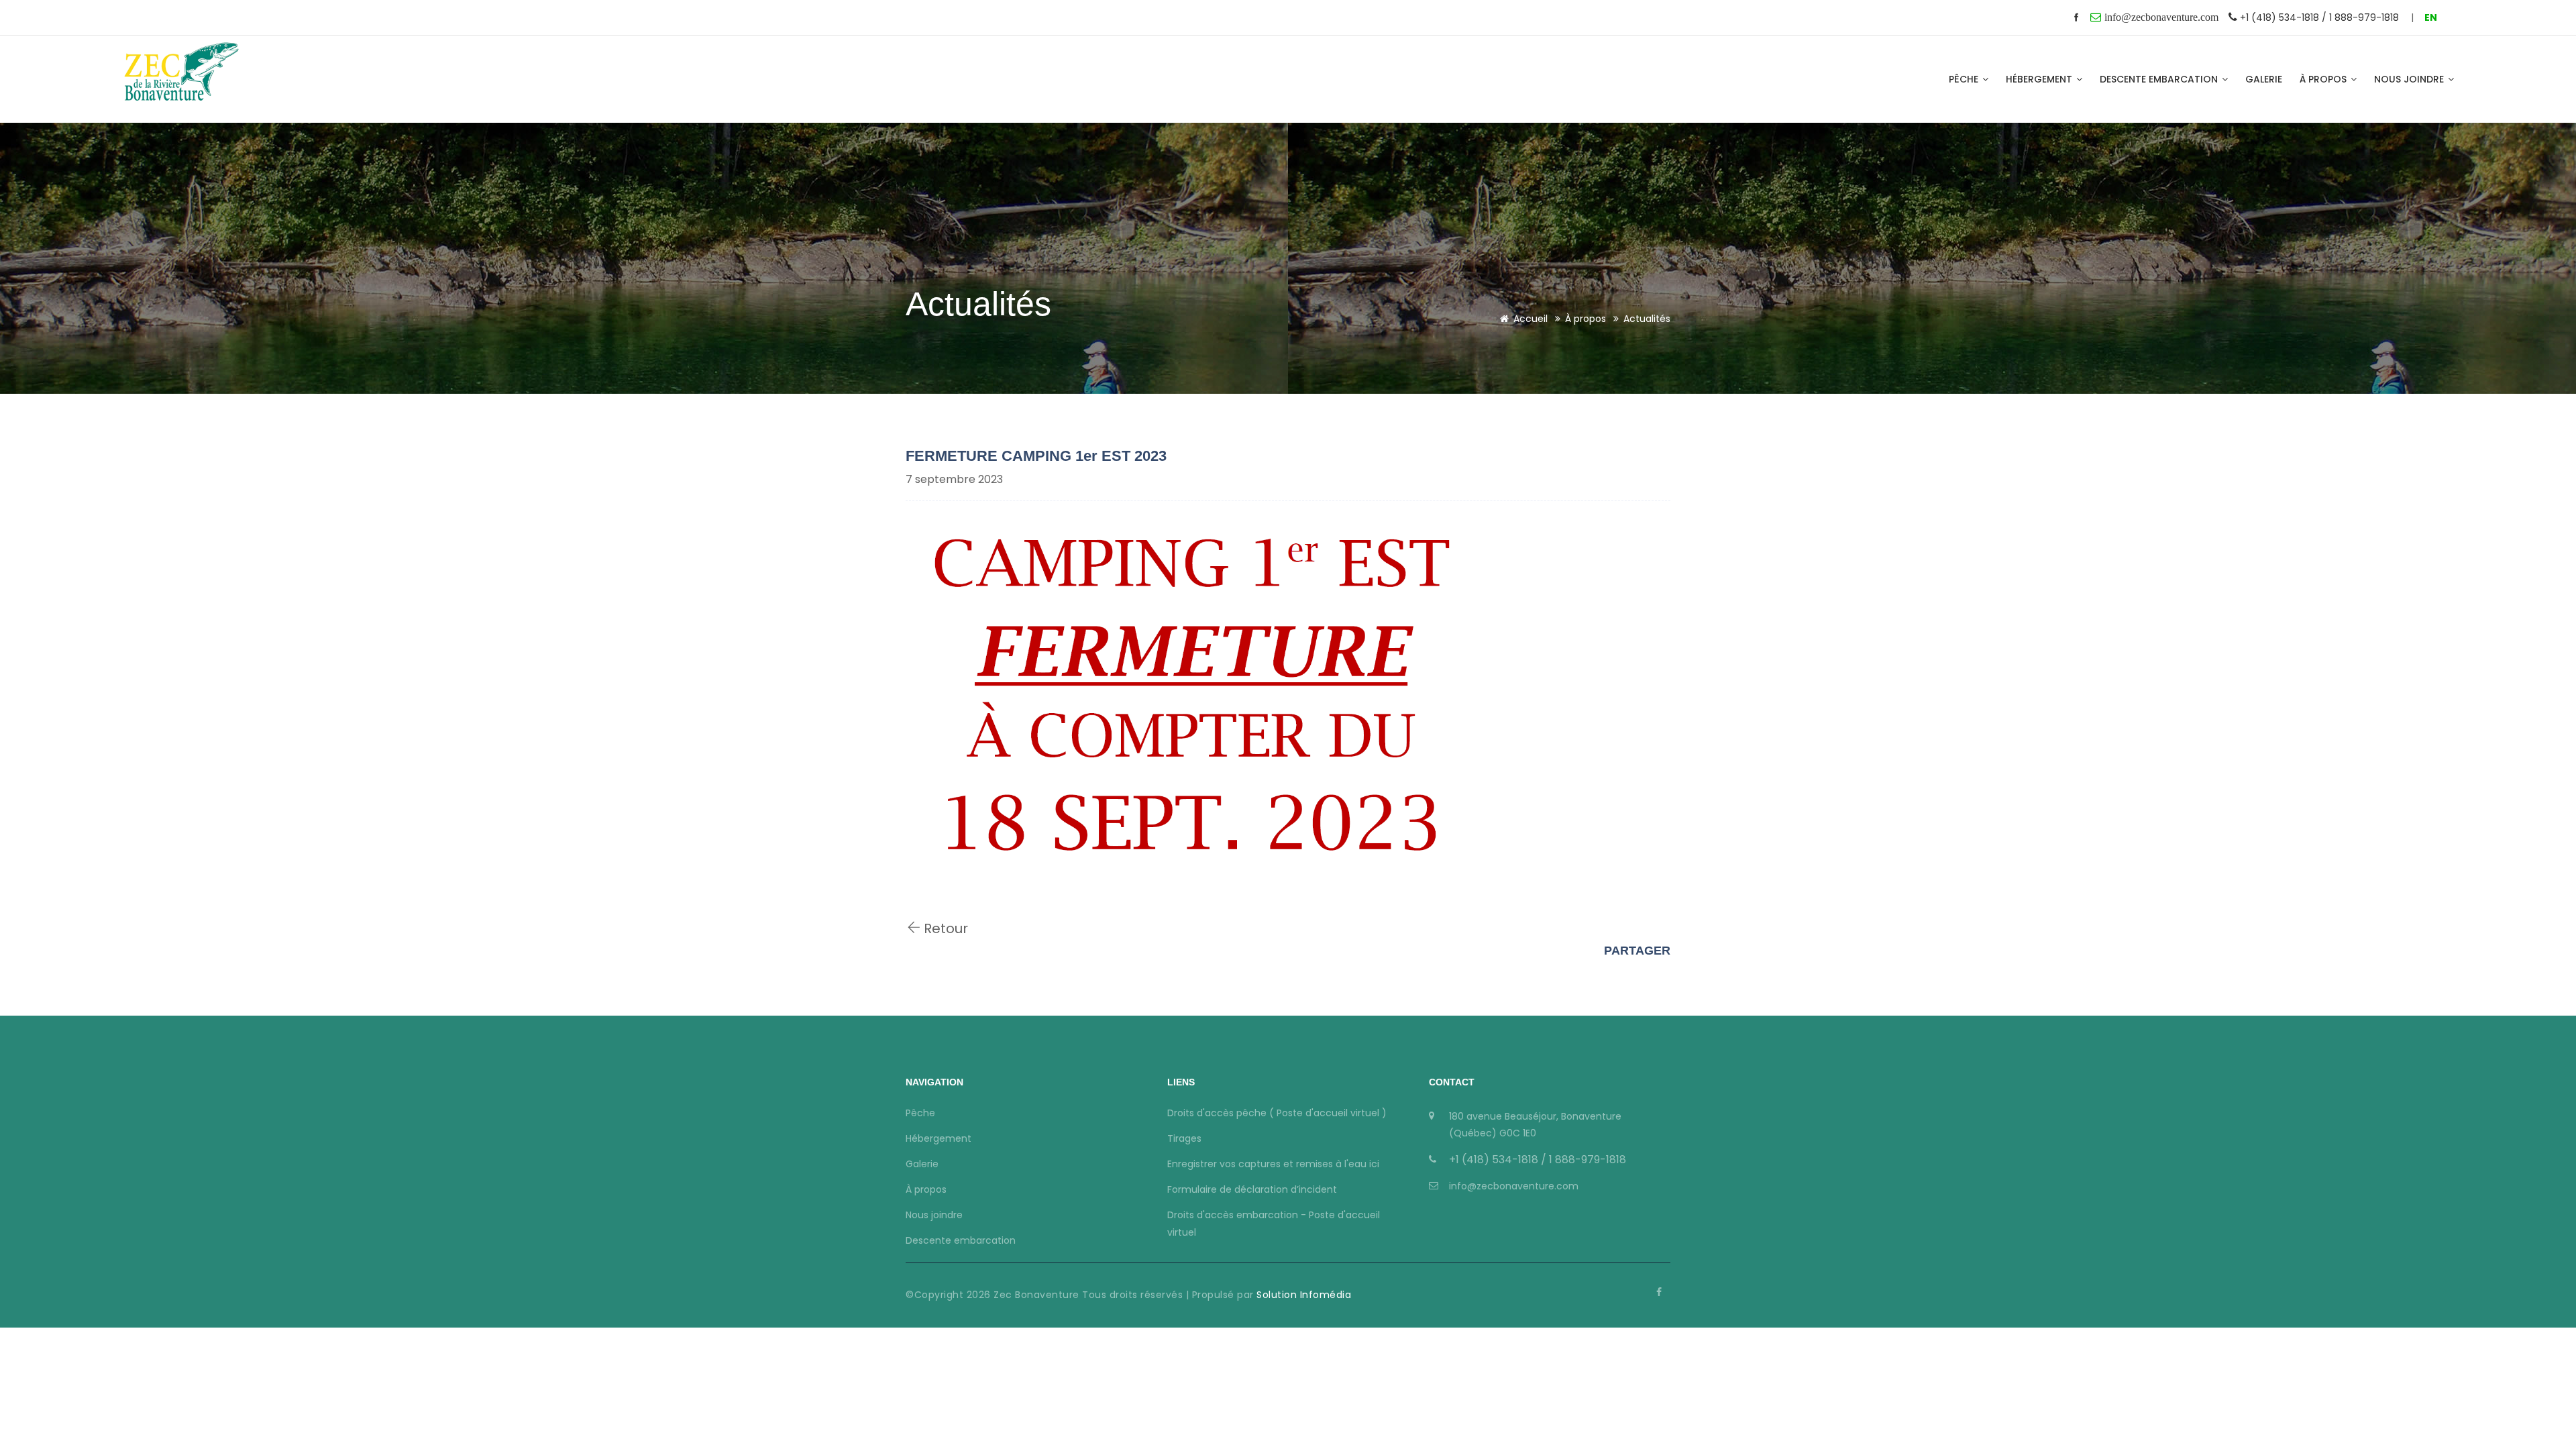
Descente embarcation (2160, 79)
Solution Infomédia (1303, 1295)
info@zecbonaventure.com (1514, 1186)
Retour (944, 928)
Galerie (2264, 79)
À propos (2324, 79)
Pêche (1965, 79)
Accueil (1531, 319)
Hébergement (2040, 79)
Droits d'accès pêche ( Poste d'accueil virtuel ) (1277, 1113)
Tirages (1184, 1138)
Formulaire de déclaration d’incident (1252, 1189)
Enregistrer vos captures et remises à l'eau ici (1273, 1164)
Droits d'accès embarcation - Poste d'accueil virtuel (1274, 1224)
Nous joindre (2410, 79)
